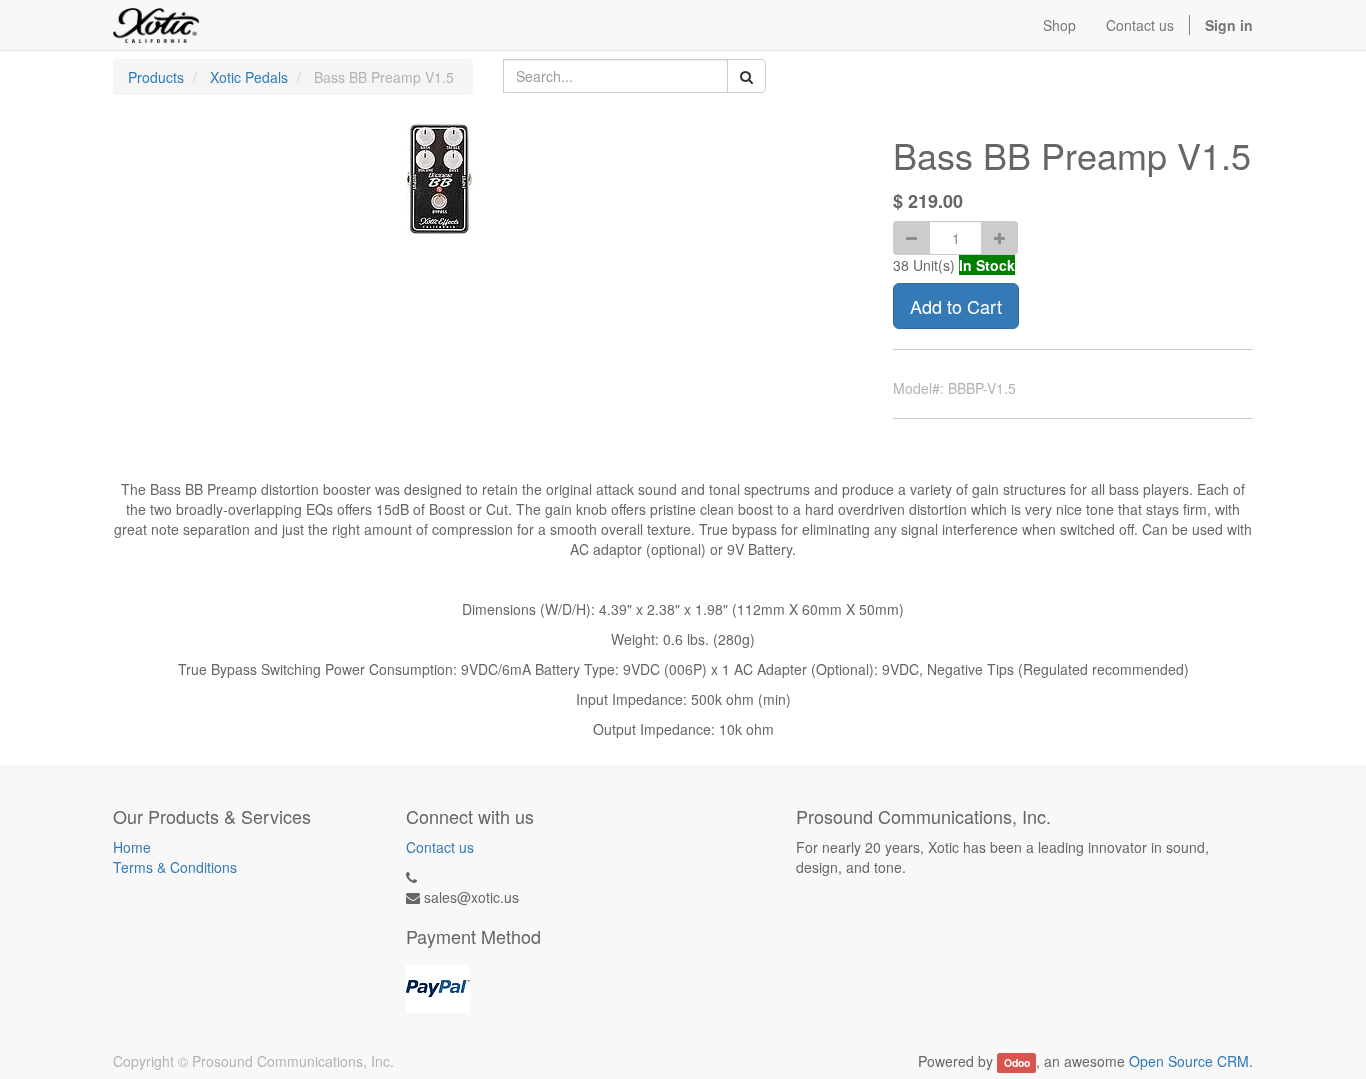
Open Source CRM (1189, 1061)
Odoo (1017, 1062)
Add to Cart (956, 306)
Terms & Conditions (175, 867)
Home (132, 847)
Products (156, 77)
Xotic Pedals (249, 77)
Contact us (440, 847)
